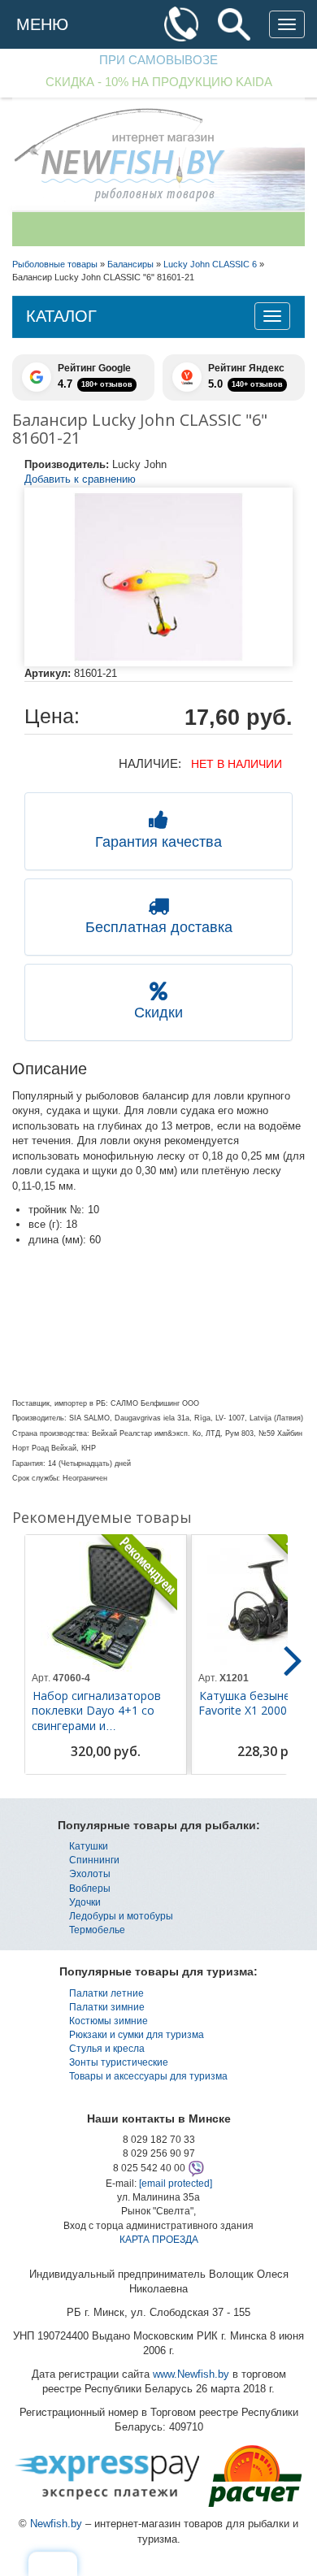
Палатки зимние (107, 2007)
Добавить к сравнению (80, 479)
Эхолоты (90, 1874)
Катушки (89, 1846)
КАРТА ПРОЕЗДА (159, 2240)
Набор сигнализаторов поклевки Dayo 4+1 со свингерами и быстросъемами (96, 1718)
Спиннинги (94, 1860)
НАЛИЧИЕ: (150, 763)
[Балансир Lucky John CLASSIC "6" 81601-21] (158, 577)
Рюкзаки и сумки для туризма (137, 2035)
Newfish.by (56, 2524)
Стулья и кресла (107, 2049)
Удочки (85, 1902)
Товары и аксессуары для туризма (148, 2076)
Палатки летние (106, 1993)
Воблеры (90, 1889)
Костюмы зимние (109, 2021)
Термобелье (97, 1930)
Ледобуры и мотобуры (121, 1916)
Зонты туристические (119, 2062)
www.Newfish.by (191, 2374)
